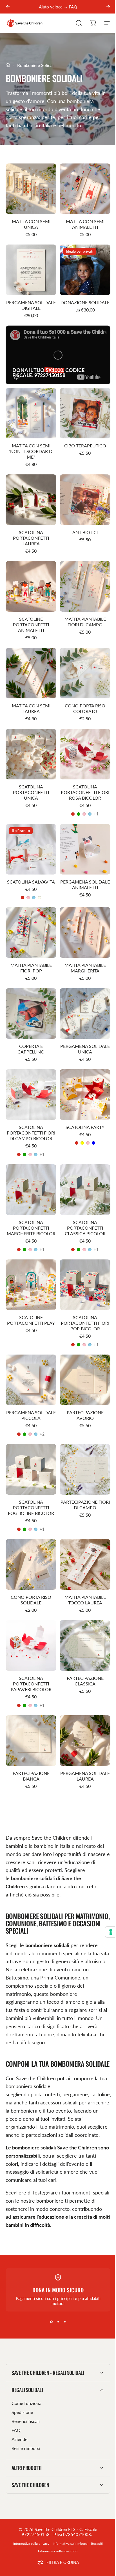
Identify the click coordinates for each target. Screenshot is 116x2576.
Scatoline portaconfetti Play (31, 1320)
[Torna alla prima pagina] (8, 65)
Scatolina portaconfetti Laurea (31, 538)
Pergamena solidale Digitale (31, 305)
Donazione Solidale (85, 302)
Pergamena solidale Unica (85, 1049)
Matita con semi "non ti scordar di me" (31, 451)
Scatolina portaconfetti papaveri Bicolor (31, 1684)
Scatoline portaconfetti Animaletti (31, 625)
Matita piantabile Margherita (85, 968)
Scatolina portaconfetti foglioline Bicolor (31, 1507)
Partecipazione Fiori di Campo (85, 1505)
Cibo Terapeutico (85, 446)
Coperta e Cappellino (31, 1049)
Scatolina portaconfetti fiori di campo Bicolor (31, 1133)
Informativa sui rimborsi (68, 2524)
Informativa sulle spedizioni (56, 2532)
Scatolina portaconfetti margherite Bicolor (31, 1228)
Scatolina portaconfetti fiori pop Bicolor (85, 1323)
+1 (96, 814)
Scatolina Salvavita (31, 882)
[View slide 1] (51, 2322)
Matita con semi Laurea (31, 708)
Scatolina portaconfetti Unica (31, 792)
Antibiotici (85, 532)
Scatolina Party (85, 1127)
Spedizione (22, 2393)
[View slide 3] (65, 2322)
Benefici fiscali (26, 2402)
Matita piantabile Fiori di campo (85, 622)
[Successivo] (108, 7)
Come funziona (26, 2384)
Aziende (19, 2420)
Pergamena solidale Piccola (31, 1415)
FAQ (16, 2411)
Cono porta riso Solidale (31, 1600)
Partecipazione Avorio (85, 1415)
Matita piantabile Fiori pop (31, 968)
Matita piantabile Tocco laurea (85, 1600)
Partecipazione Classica (85, 1681)
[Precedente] (8, 7)
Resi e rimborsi (26, 2429)
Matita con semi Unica (31, 224)
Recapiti (95, 2524)
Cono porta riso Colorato (85, 708)
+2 (42, 1434)
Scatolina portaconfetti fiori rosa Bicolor (85, 792)
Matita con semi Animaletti (85, 224)
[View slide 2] (58, 2322)
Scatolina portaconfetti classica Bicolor (85, 1228)
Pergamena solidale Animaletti (85, 885)
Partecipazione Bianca (31, 1776)
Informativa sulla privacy (29, 2524)
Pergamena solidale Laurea (85, 1776)
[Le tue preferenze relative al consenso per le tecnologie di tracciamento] (106, 1932)
